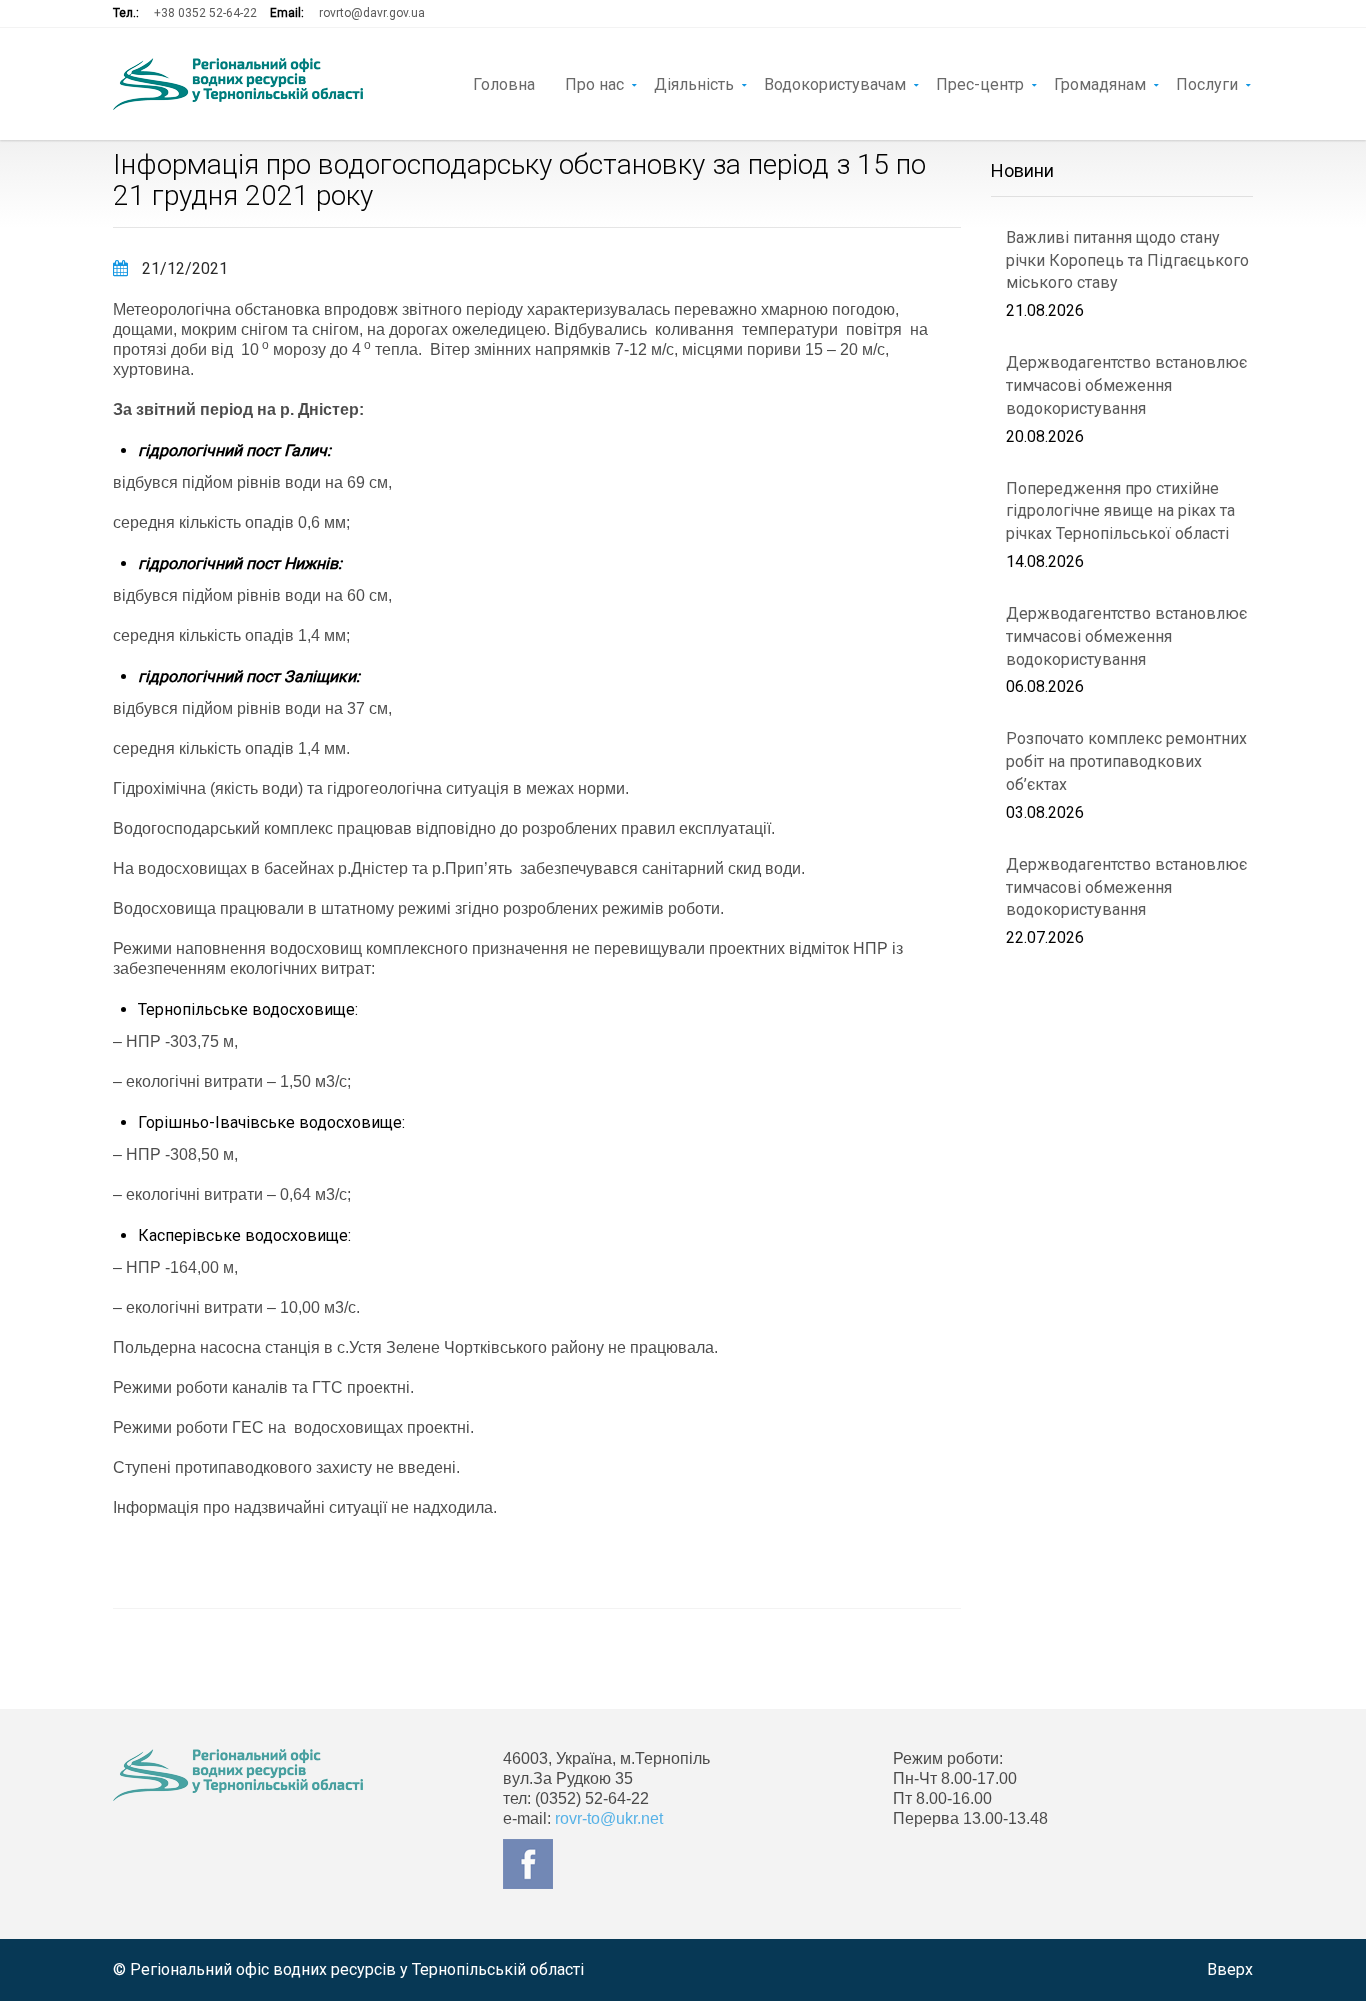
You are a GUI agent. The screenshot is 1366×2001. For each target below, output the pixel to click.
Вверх (1230, 1969)
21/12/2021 (183, 268)
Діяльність (694, 83)
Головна (504, 83)
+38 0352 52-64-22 (205, 13)
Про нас (594, 83)
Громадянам (1100, 83)
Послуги (1207, 83)
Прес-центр (980, 83)
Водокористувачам (835, 83)
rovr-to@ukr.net (609, 1818)
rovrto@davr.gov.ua (372, 13)
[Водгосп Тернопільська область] (238, 84)
